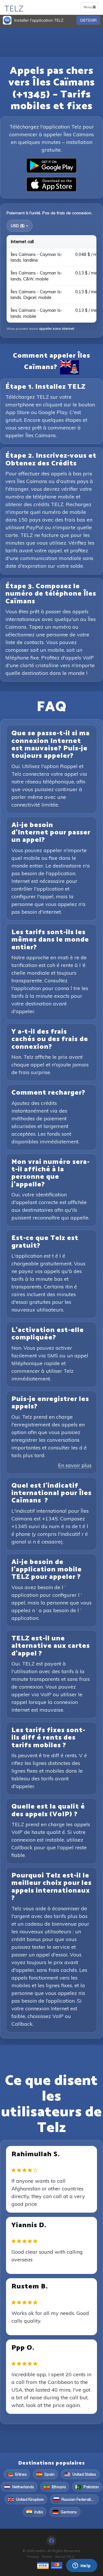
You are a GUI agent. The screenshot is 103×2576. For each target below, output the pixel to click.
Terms (47, 2556)
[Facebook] (51, 2541)
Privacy (33, 2556)
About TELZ (65, 2556)
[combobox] (20, 226)
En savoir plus (75, 1465)
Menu (91, 8)
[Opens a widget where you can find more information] (82, 2566)
